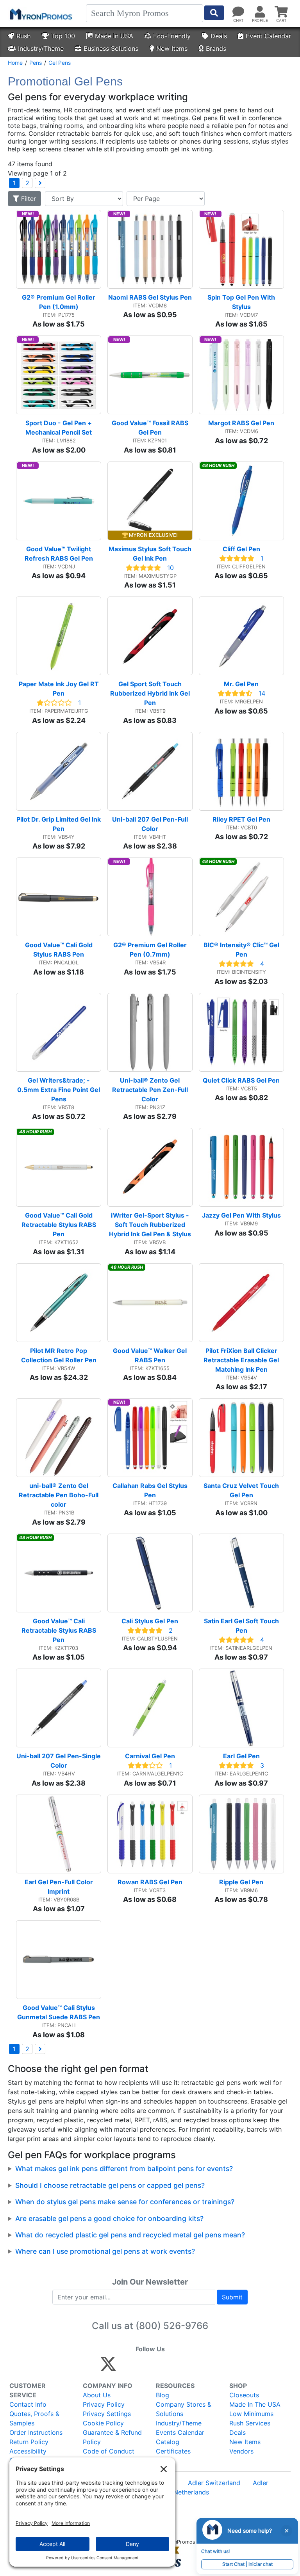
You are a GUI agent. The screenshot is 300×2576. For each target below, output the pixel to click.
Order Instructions (36, 2432)
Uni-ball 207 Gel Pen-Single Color (59, 1761)
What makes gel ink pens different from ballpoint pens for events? (124, 2169)
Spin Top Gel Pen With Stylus (242, 302)
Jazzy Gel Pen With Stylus (241, 1215)
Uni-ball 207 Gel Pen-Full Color (151, 824)
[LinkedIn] (177, 2367)
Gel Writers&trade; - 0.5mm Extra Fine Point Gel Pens (59, 1090)
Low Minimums (251, 2414)
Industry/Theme (41, 48)
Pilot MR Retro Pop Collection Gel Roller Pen (59, 1355)
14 (262, 693)
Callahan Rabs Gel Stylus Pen (151, 1490)
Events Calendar (180, 2432)
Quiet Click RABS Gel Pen (241, 1080)
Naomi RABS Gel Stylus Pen (150, 297)
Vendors (241, 2451)
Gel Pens (60, 63)
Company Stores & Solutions (184, 2409)
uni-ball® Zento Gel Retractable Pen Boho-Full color (59, 1495)
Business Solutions (111, 48)
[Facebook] (127, 2367)
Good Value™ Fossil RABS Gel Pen (151, 428)
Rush (23, 36)
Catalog (168, 2442)
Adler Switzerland (214, 2483)
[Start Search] (214, 13)
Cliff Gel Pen (241, 549)
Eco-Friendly (172, 36)
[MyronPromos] (40, 14)
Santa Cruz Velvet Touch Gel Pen (242, 1490)
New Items (172, 48)
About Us (97, 2395)
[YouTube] (194, 2367)
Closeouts (244, 2395)
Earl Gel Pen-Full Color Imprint (60, 1887)
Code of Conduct (109, 2451)
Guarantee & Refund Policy (112, 2437)
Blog (162, 2395)
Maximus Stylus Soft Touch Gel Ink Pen (151, 554)
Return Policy (29, 2442)
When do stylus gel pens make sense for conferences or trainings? (125, 2202)
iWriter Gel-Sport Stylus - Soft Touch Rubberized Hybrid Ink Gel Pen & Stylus (150, 1225)
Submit (232, 2297)
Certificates (173, 2451)
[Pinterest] (144, 2367)
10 (171, 568)
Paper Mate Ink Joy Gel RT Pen (60, 689)
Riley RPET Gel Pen (241, 819)
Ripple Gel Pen (241, 1882)
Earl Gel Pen (241, 1756)
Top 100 (63, 36)
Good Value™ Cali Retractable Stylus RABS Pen (60, 1630)
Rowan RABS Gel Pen (150, 1882)
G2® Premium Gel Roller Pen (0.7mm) (151, 950)
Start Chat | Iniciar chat (247, 2564)
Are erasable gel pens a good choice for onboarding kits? (109, 2218)
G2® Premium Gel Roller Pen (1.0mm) (59, 302)
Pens (36, 63)
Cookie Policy (103, 2423)
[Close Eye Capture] (286, 2531)
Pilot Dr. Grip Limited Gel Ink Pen (59, 824)
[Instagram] (160, 2367)
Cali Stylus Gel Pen (150, 1621)
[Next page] (40, 183)
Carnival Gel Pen (150, 1756)
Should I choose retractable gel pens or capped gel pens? (110, 2185)
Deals (219, 36)
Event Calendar (268, 36)
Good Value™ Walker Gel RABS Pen (151, 1355)
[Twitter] (108, 2367)
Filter (28, 199)
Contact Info (28, 2404)
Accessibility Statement (28, 2456)
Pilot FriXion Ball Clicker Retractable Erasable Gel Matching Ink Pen (242, 1360)
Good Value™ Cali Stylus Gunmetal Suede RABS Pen (59, 2012)
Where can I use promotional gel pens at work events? (105, 2251)
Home (15, 63)
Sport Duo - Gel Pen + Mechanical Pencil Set (59, 428)
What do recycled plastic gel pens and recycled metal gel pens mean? (130, 2235)
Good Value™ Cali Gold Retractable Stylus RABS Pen (60, 1225)
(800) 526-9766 (172, 2326)
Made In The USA (255, 2404)
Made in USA (114, 36)
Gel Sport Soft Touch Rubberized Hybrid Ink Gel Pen (151, 693)
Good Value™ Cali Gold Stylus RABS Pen (60, 950)
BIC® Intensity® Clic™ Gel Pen (242, 950)
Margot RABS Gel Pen (241, 423)
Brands (216, 48)
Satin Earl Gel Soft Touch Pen (242, 1626)
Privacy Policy (104, 2404)
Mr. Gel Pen (241, 684)
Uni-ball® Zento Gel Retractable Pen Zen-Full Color (151, 1090)
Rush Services (250, 2423)
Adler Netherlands (182, 2492)
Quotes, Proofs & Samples (34, 2418)
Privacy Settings (107, 2414)
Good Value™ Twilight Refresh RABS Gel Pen (59, 554)
